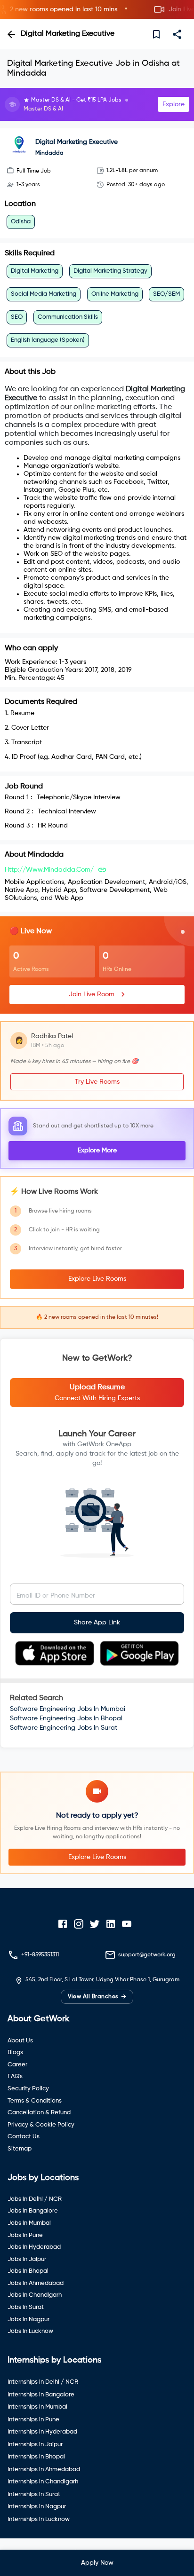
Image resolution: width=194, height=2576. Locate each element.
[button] (97, 10)
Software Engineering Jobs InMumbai (68, 1709)
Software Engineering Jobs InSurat (64, 1728)
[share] (177, 34)
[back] (11, 34)
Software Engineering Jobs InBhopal (66, 1718)
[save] (156, 34)
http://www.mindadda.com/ (49, 870)
